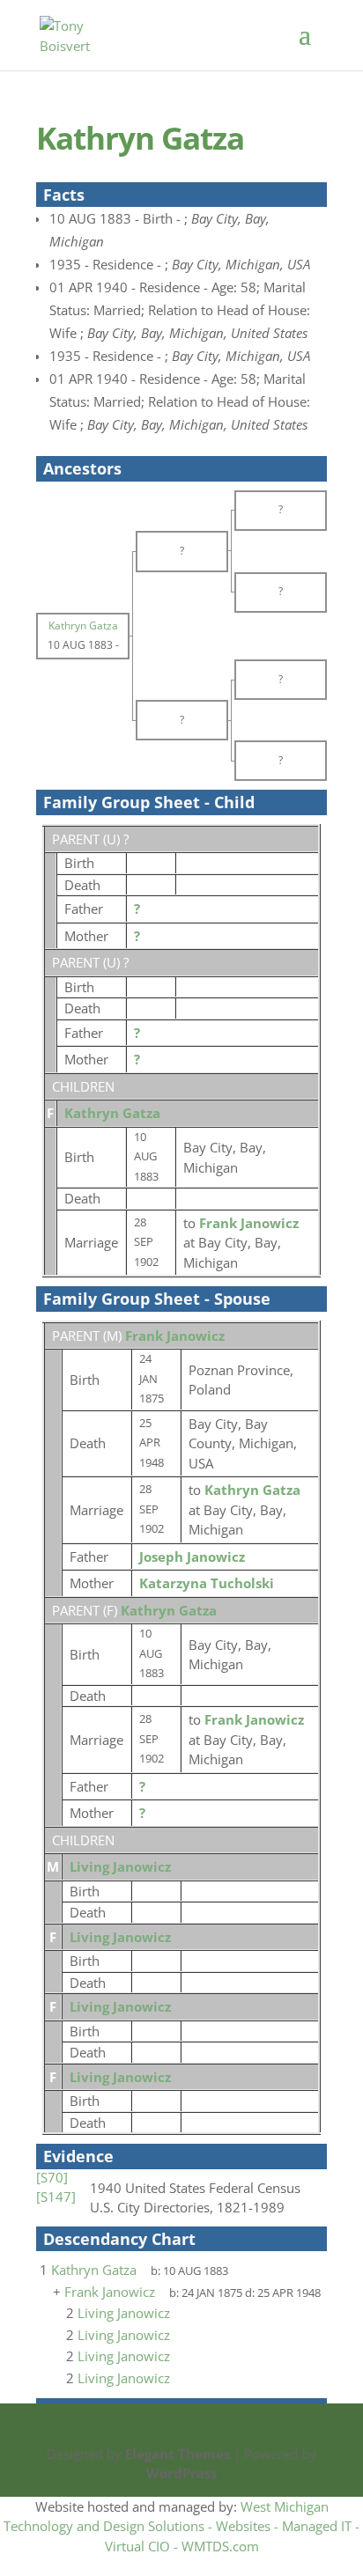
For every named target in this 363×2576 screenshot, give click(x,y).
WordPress (181, 2473)
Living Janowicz (120, 1866)
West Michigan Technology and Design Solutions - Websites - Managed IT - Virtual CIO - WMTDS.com (181, 2526)
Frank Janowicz (175, 1336)
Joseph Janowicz (192, 1557)
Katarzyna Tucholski (207, 1583)
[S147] (56, 2197)
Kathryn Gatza (112, 1113)
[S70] (52, 2177)
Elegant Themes (178, 2454)
